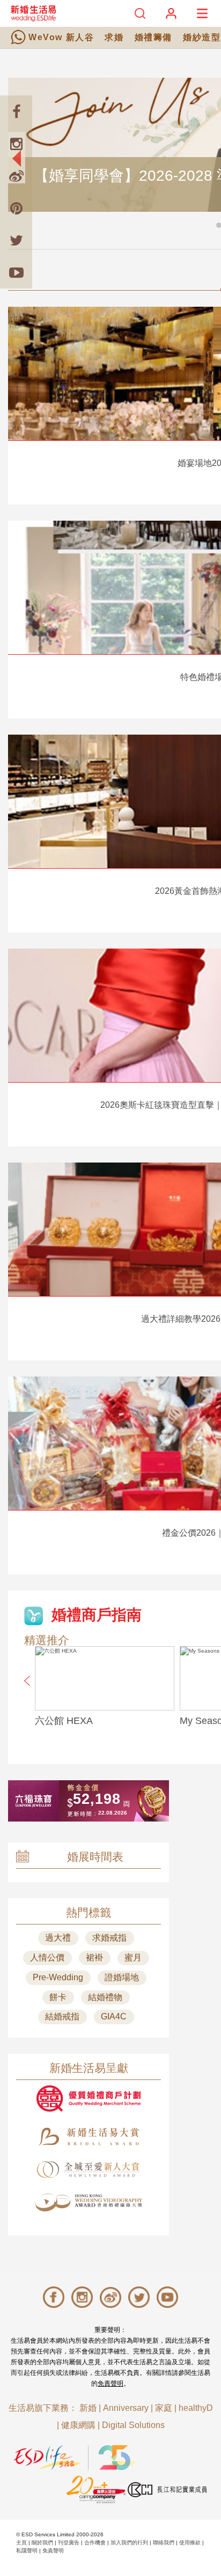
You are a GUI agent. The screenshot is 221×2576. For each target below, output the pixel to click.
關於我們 (42, 2542)
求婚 (114, 37)
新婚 (88, 2408)
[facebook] (16, 112)
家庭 (164, 2408)
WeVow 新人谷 (61, 37)
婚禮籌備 (153, 37)
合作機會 (95, 2542)
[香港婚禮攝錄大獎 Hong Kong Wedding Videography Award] (89, 2203)
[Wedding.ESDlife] (33, 13)
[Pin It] (16, 208)
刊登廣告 (69, 2542)
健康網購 (78, 2425)
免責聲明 (110, 2383)
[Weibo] (16, 176)
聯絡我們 (164, 2542)
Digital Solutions (133, 2425)
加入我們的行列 (129, 2542)
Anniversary (126, 2408)
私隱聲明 (27, 2551)
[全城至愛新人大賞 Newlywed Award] (89, 2170)
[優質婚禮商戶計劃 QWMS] (89, 2098)
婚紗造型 (202, 37)
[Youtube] (16, 272)
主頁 (21, 2542)
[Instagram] (16, 144)
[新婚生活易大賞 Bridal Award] (89, 2137)
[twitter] (16, 240)
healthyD (196, 2408)
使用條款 (190, 2542)
